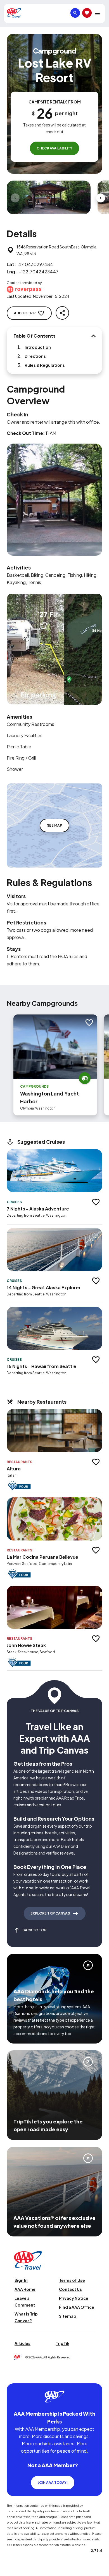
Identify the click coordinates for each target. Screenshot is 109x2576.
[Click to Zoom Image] (49, 197)
